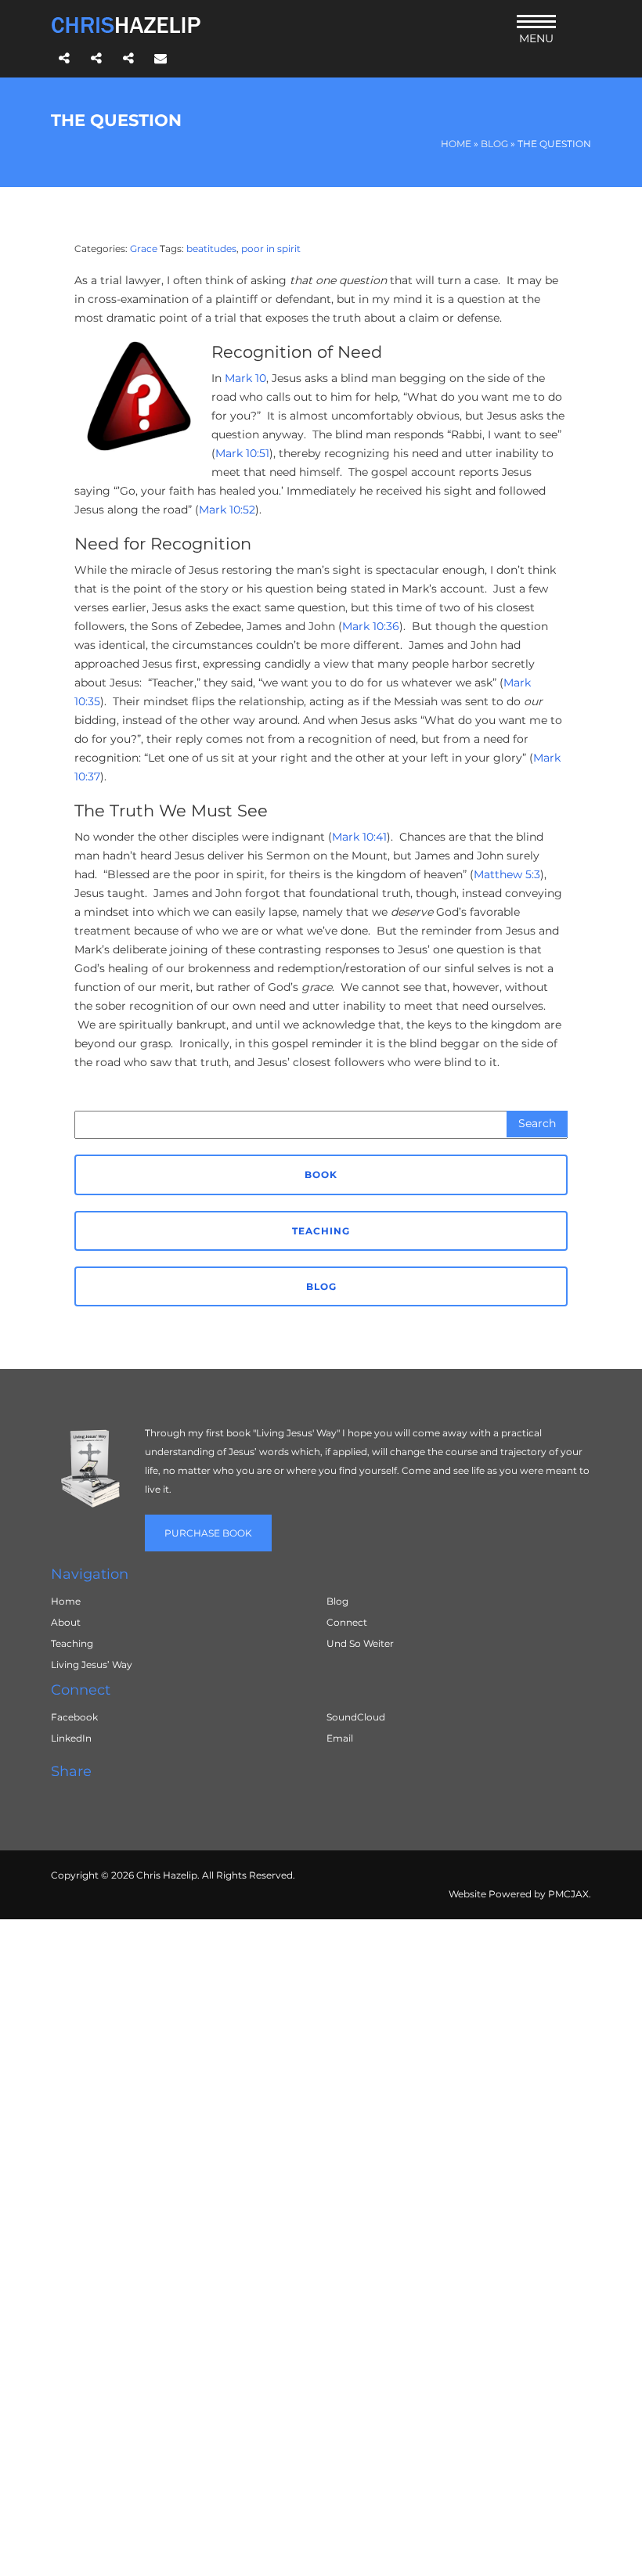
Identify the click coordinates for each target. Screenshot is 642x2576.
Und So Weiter (360, 1643)
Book (321, 1175)
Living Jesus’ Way (92, 1664)
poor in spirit (271, 249)
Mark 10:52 (227, 510)
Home (456, 144)
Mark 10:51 (242, 453)
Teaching (321, 1231)
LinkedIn (71, 1738)
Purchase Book (208, 1533)
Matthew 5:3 (507, 874)
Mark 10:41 (359, 837)
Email (340, 1738)
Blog (494, 144)
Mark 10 (245, 378)
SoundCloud (356, 1717)
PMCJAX (568, 1894)
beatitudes (211, 249)
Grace (144, 249)
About (66, 1622)
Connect (347, 1622)
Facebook (74, 1717)
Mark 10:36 (371, 626)
